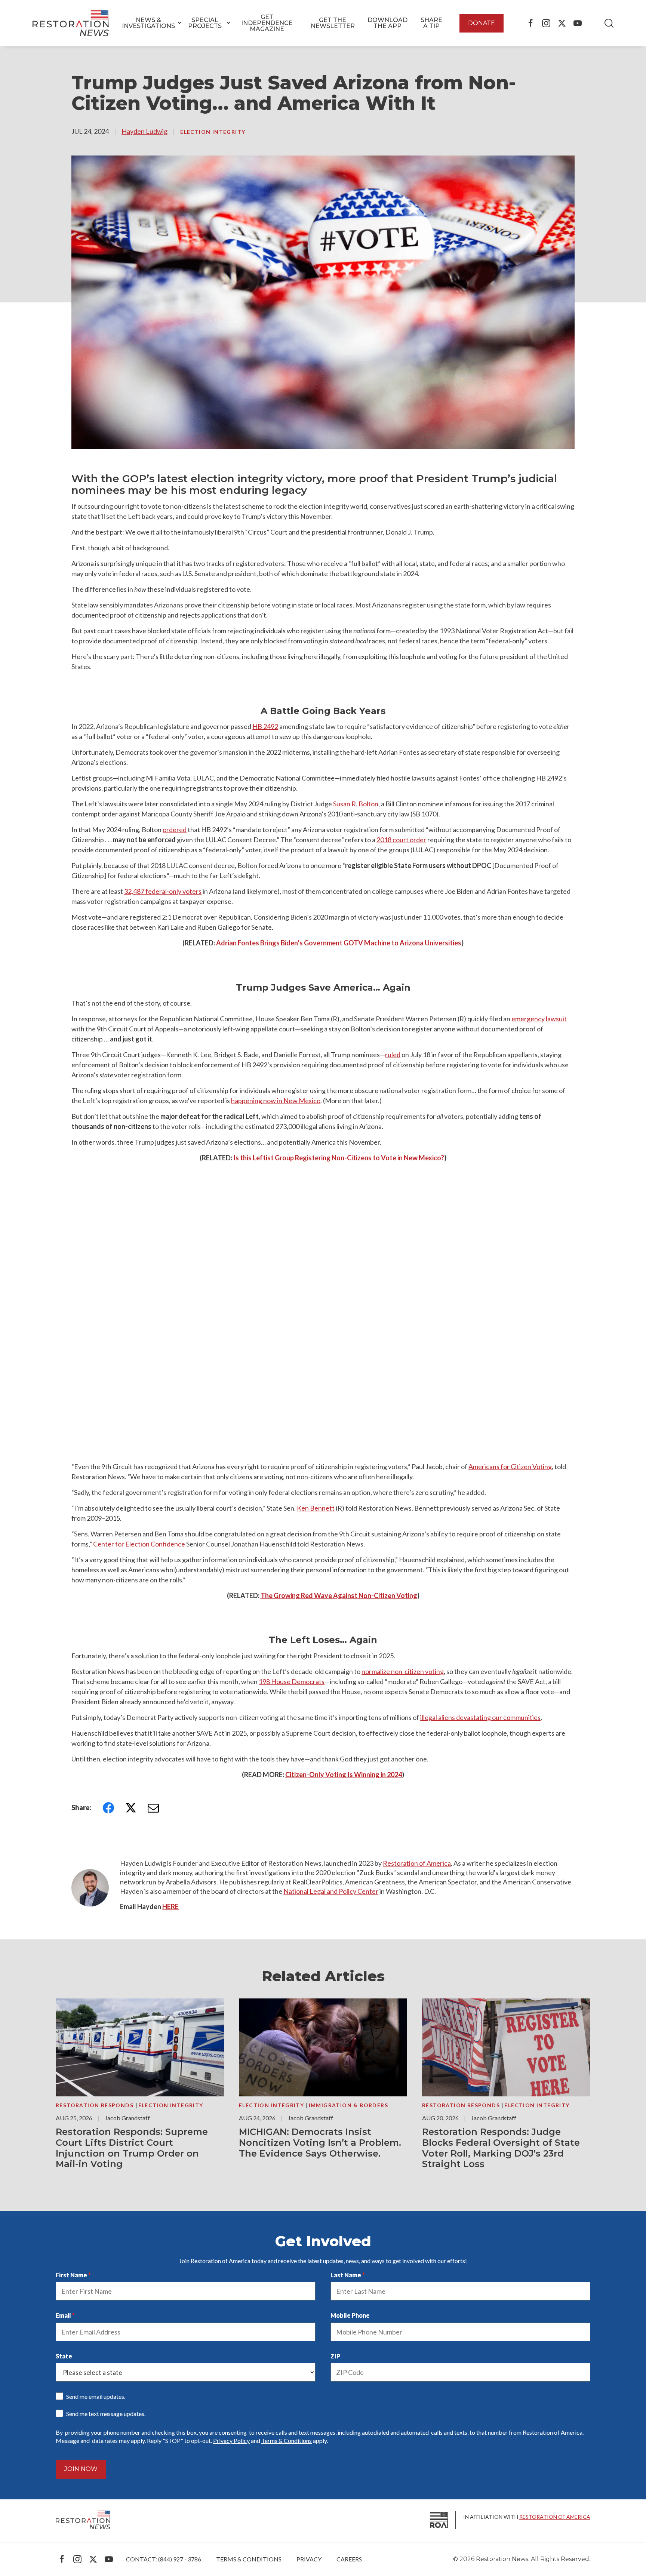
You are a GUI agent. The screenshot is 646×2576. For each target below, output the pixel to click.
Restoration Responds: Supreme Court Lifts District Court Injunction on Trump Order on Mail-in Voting (132, 2148)
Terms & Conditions (287, 2440)
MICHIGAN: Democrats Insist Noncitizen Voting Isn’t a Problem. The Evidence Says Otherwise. (320, 2143)
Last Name (346, 2275)
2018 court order (401, 840)
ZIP (335, 2356)
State (64, 2356)
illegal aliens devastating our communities (480, 1717)
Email (63, 2315)
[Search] (609, 23)
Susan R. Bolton (356, 804)
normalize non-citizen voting (403, 1671)
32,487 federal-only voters (163, 891)
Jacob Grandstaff (127, 2118)
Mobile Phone (350, 2315)
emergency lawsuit (539, 1019)
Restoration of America (417, 1863)
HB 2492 (265, 726)
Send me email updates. (96, 2396)
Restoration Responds (95, 2105)
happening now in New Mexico (276, 1101)
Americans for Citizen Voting (510, 1466)
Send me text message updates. (106, 2414)
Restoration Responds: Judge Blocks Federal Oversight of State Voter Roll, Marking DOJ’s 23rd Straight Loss (501, 2148)
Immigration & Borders (348, 2105)
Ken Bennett (316, 1508)
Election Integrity (213, 132)
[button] (148, 23)
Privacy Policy (231, 2440)
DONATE (482, 23)
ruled (393, 1055)
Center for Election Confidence (139, 1544)
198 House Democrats (292, 1681)
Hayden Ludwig (144, 131)
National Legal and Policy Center (331, 1891)
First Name (71, 2275)
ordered (175, 830)
